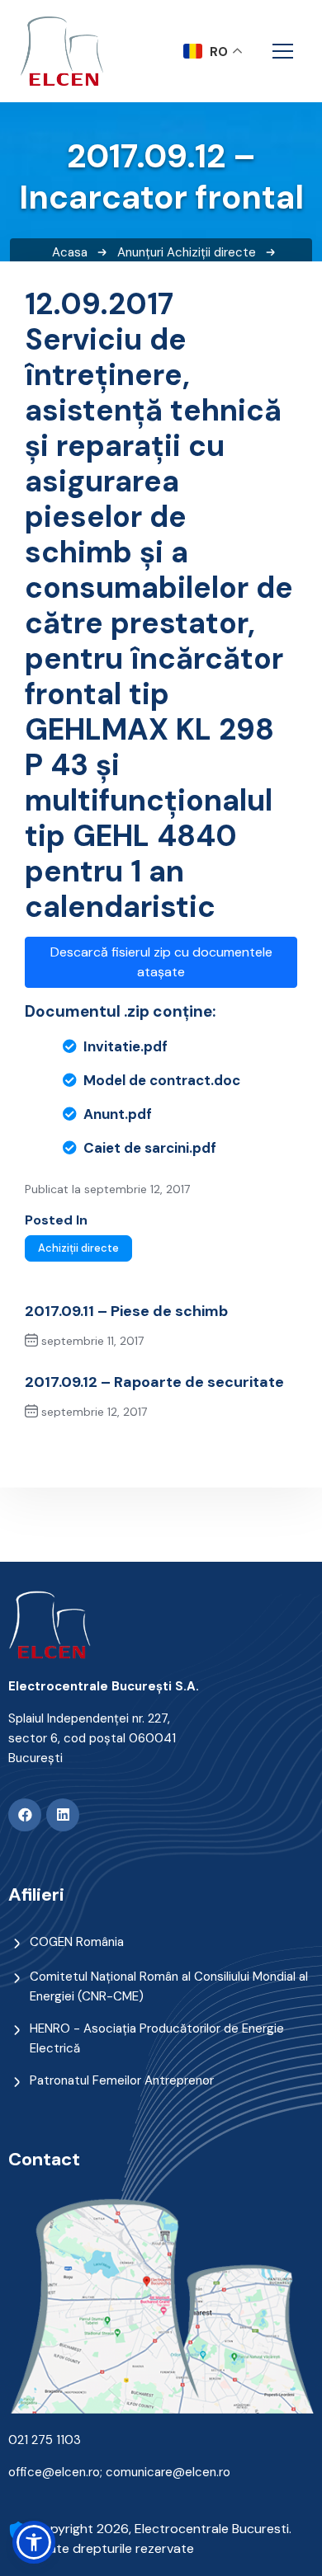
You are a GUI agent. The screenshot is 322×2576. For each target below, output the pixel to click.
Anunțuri (140, 252)
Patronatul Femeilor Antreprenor (122, 2080)
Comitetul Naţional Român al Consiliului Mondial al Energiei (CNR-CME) (169, 1986)
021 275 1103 (45, 2440)
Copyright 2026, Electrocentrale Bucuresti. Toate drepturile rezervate (162, 2538)
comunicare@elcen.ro (168, 2472)
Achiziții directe (211, 252)
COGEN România (77, 1942)
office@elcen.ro (54, 2472)
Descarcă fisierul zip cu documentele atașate (161, 962)
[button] (34, 2542)
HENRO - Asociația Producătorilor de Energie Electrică (157, 2038)
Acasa (70, 252)
